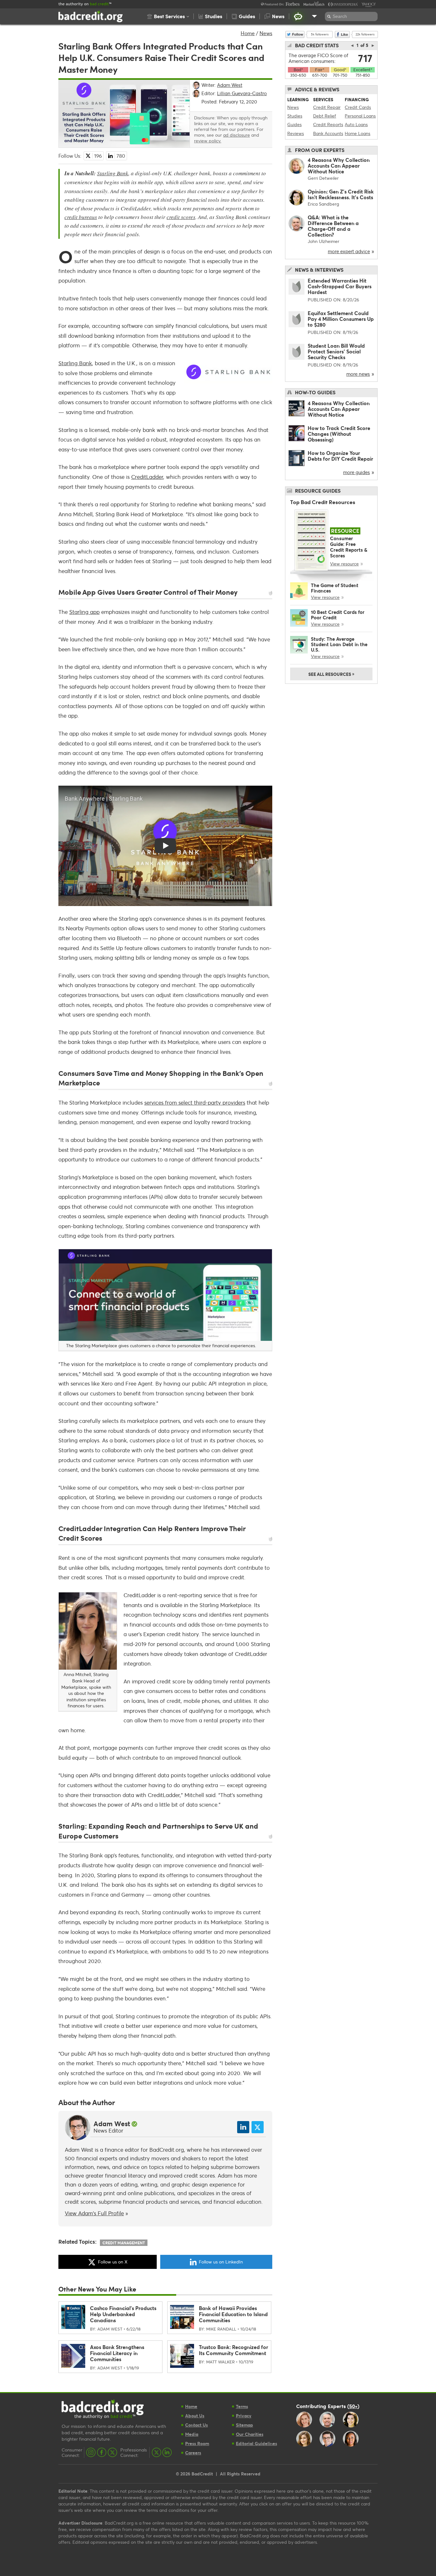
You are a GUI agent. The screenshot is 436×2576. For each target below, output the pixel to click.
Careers (193, 2453)
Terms (242, 2406)
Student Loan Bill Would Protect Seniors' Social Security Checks (336, 351)
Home (248, 33)
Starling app (84, 612)
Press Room (197, 2443)
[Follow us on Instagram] (91, 2452)
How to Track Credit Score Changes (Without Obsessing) (339, 434)
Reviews (296, 133)
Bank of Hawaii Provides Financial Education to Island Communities (233, 2314)
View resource (344, 564)
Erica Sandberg (323, 204)
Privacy (244, 2416)
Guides (294, 124)
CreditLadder (147, 477)
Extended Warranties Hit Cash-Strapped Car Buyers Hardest (340, 286)
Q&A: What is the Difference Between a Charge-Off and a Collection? (333, 226)
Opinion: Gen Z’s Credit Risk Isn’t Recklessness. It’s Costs (341, 194)
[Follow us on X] (112, 2452)
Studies (295, 116)
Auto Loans (356, 124)
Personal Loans (360, 116)
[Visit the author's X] (258, 2127)
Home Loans (357, 133)
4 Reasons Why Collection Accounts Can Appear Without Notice (339, 166)
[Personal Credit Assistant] (298, 16)
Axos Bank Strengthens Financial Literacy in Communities (117, 2353)
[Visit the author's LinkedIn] (243, 2127)
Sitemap (244, 2425)
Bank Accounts (328, 133)
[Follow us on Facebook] (102, 2452)
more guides (357, 472)
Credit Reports (328, 124)
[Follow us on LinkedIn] (167, 2452)
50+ (353, 2406)
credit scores (181, 217)
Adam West (112, 2124)
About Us (195, 2416)
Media (192, 2434)
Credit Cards (358, 107)
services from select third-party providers (195, 1103)
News (266, 33)
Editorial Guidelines (256, 2443)
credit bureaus (81, 217)
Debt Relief (325, 116)
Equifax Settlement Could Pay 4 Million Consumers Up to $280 (341, 319)
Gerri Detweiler (323, 178)
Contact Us (196, 2425)
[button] (168, 16)
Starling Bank (113, 173)
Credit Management (124, 2243)
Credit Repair (327, 107)
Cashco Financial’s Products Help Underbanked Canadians (123, 2314)
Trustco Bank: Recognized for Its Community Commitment (233, 2350)
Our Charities (250, 2434)
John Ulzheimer (323, 241)
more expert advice (349, 251)
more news (358, 374)
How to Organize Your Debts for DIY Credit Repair (340, 456)
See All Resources (331, 674)
